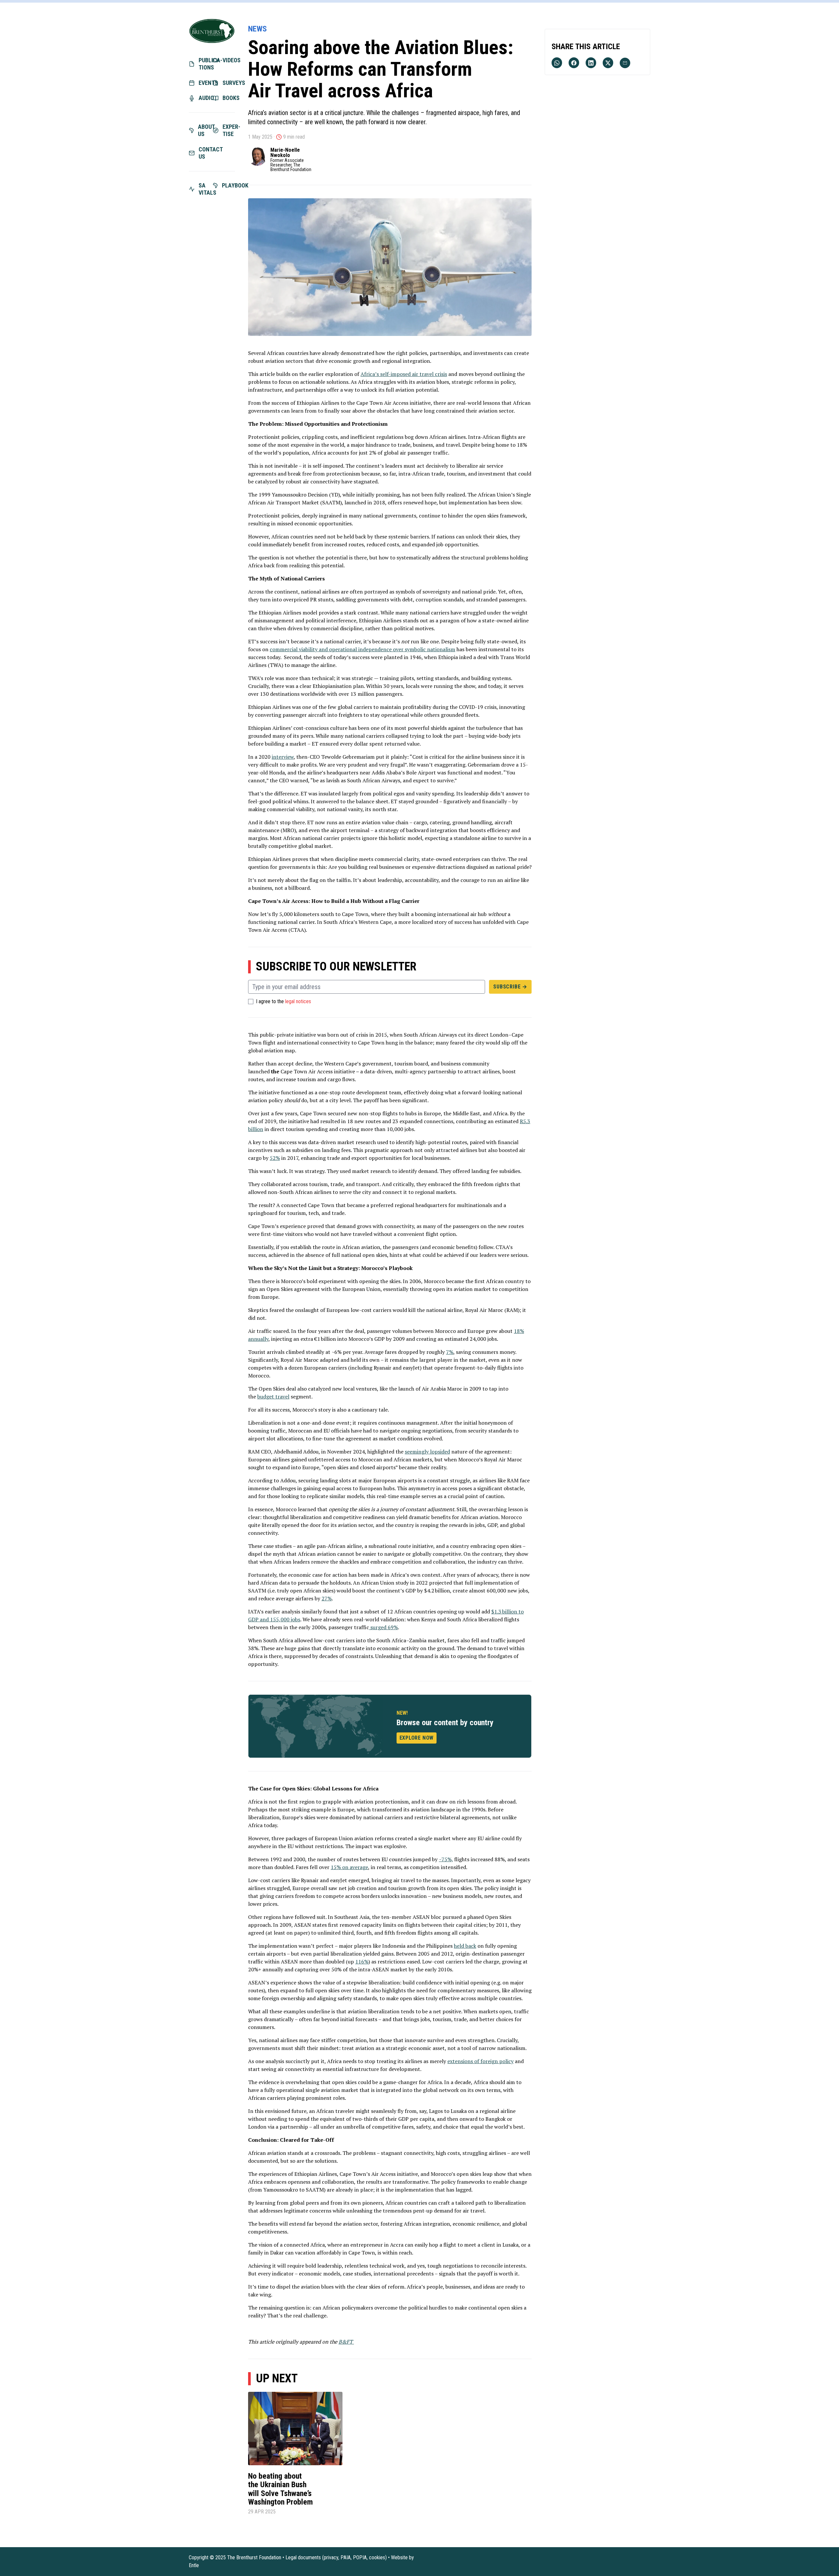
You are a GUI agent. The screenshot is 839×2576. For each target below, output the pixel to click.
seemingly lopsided (427, 1452)
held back (465, 1946)
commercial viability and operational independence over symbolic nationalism (362, 649)
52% (275, 1158)
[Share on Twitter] (608, 63)
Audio (205, 98)
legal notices (298, 1002)
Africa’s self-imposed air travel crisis (404, 374)
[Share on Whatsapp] (557, 63)
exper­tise (229, 130)
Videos (229, 60)
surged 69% (383, 1627)
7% (450, 1352)
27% (327, 1598)
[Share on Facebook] (574, 63)
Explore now (417, 1738)
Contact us (205, 153)
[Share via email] (625, 63)
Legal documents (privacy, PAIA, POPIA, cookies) (336, 2557)
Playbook (229, 185)
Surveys (229, 83)
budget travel (273, 1396)
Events (205, 83)
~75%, (446, 1859)
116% (362, 1961)
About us (205, 130)
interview (283, 757)
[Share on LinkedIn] (591, 63)
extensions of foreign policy (480, 2061)
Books (229, 98)
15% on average (349, 1867)
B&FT (346, 2342)
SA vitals (205, 189)
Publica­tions (205, 64)
